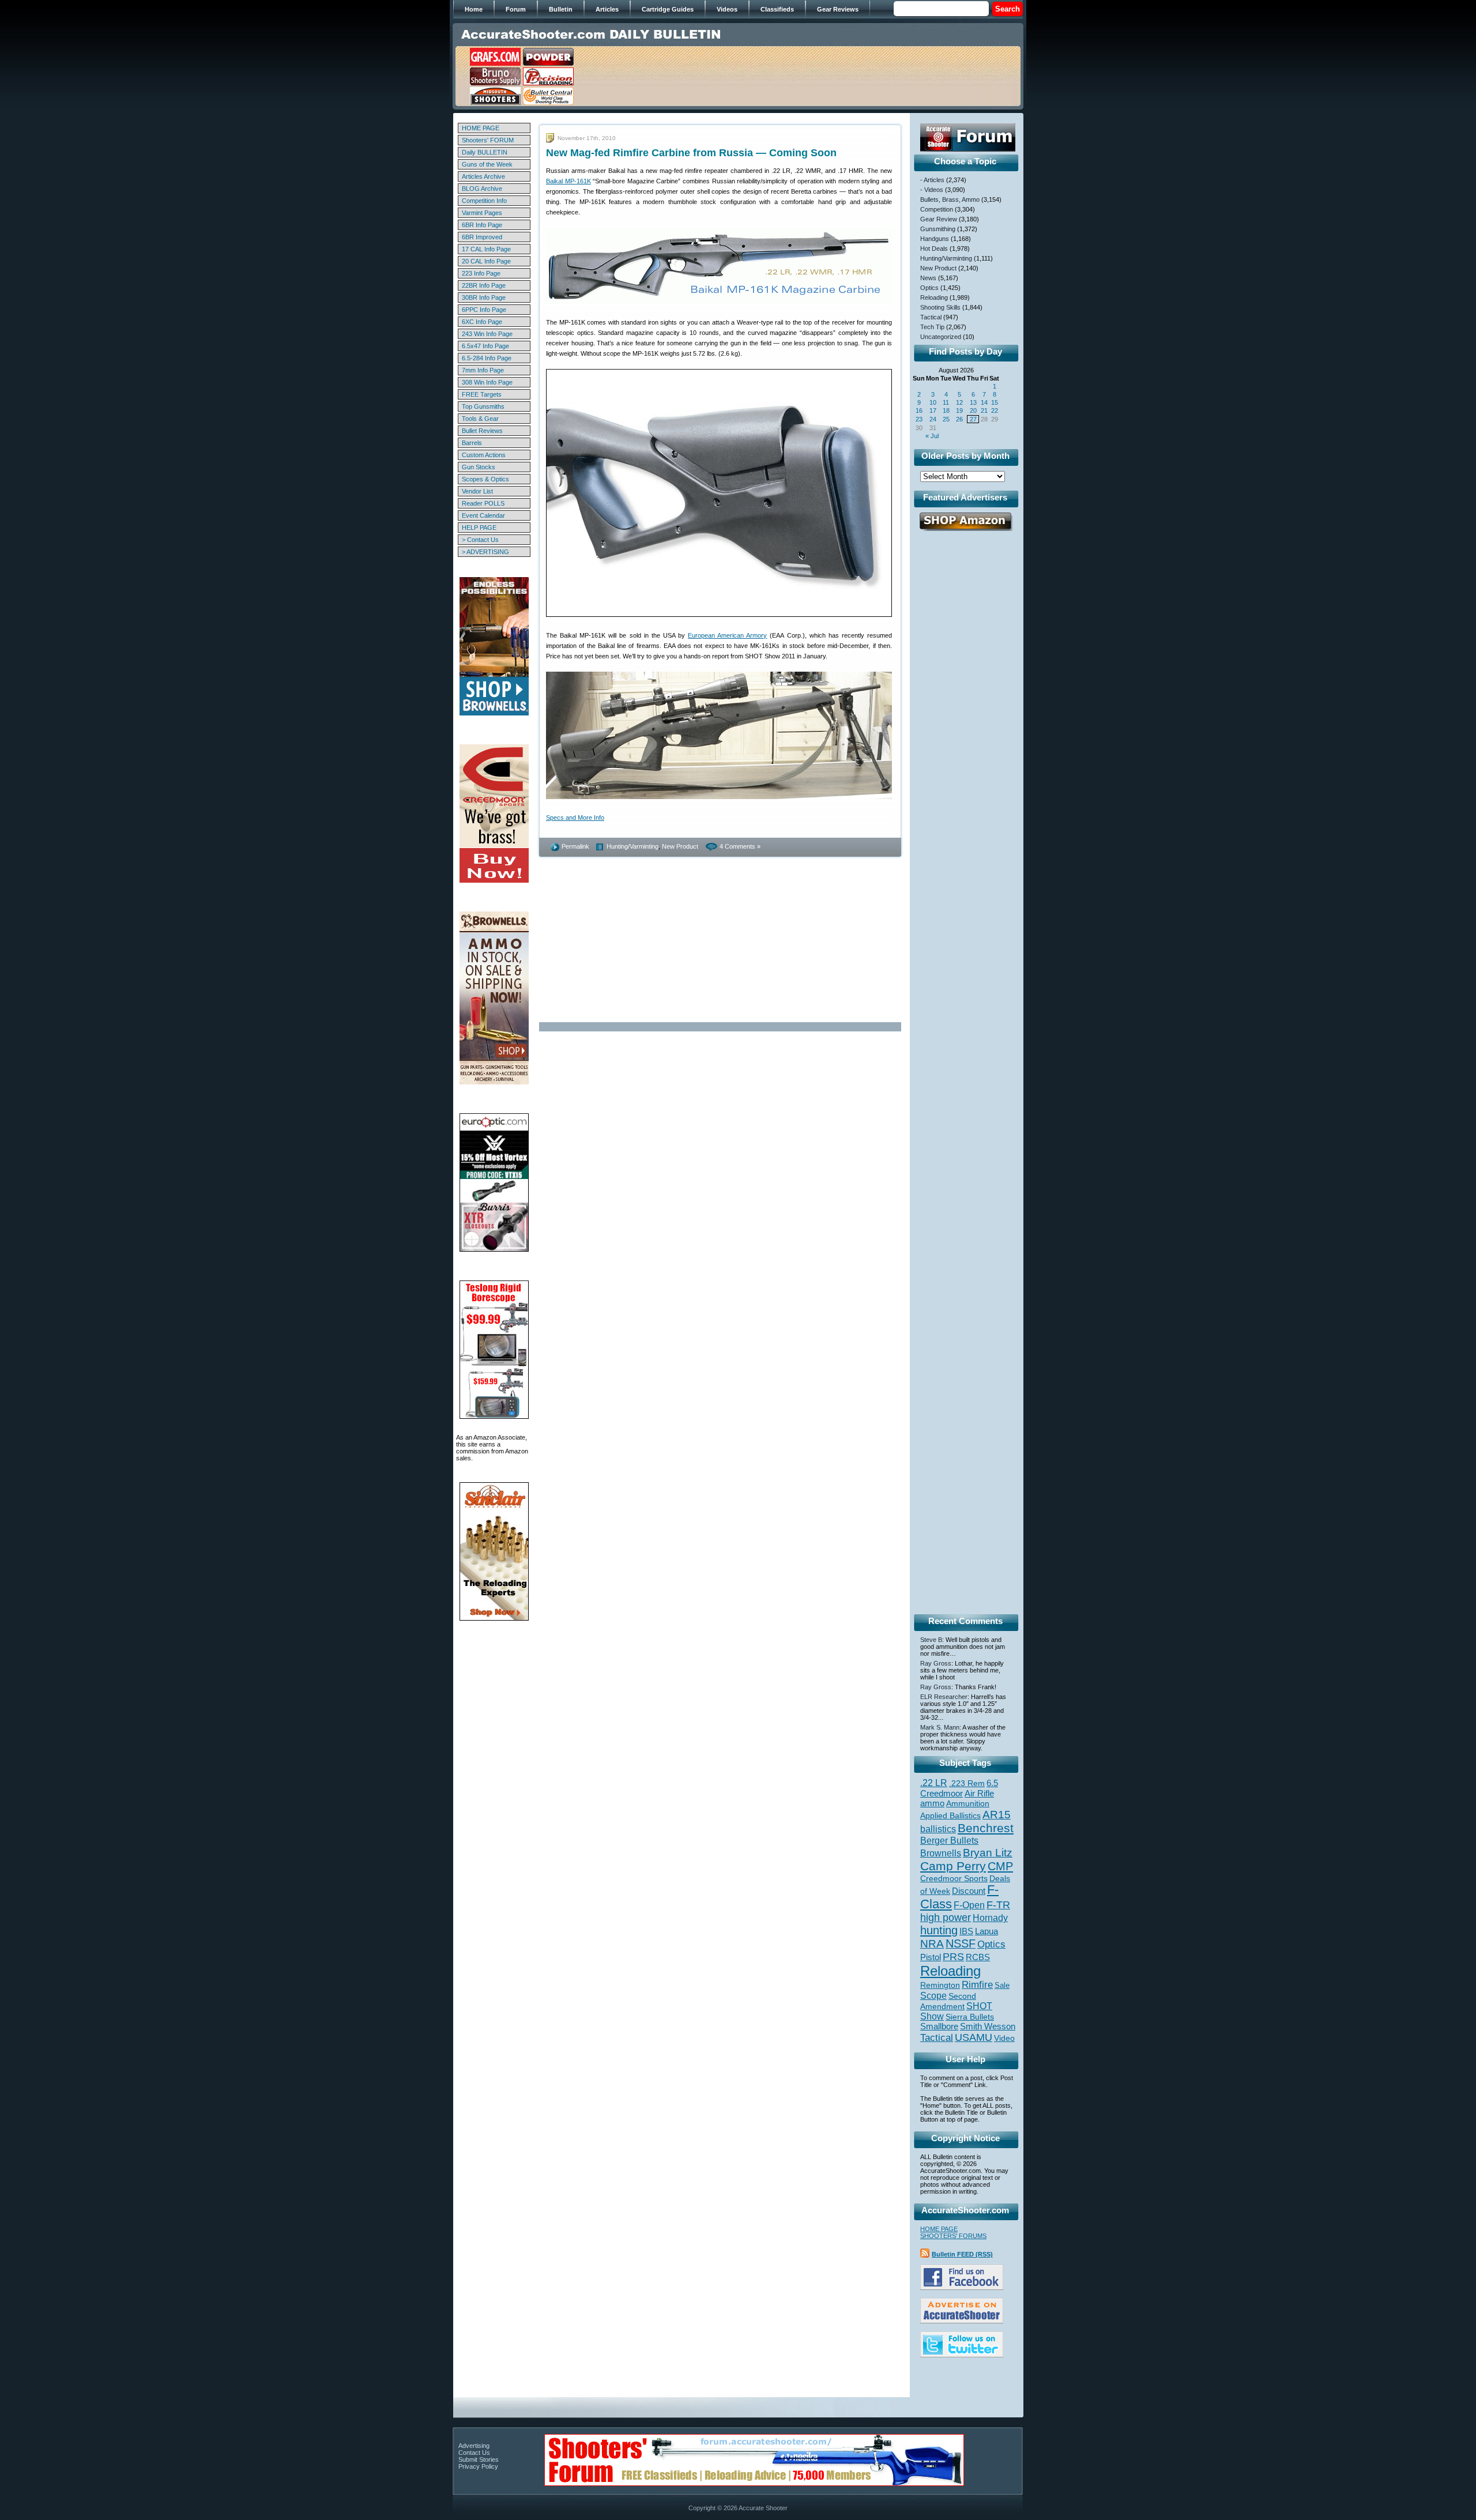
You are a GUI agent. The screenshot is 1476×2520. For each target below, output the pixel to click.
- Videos (932, 190)
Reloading (934, 297)
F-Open (969, 1905)
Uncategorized (941, 337)
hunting (939, 1930)
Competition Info (484, 201)
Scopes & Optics (485, 479)
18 (946, 410)
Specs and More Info (575, 818)
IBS (966, 1931)
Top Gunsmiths (483, 406)
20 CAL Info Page (486, 261)
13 (973, 402)
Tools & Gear (480, 419)
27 (973, 419)
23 (919, 419)
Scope (933, 1996)
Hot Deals (934, 248)
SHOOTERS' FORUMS (953, 2236)
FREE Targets (482, 394)
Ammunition (968, 1803)
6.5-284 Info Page (487, 358)
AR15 (997, 1814)
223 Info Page (481, 273)
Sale (1002, 1985)
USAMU (974, 2037)
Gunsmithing (938, 229)
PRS (953, 1956)
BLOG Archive (482, 189)
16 (919, 410)
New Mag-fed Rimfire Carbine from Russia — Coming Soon (691, 153)
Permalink (575, 846)
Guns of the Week (487, 164)
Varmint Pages (482, 213)
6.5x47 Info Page (485, 346)
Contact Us (474, 2453)
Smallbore (939, 2026)
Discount (969, 1891)
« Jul (932, 436)
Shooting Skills (940, 307)
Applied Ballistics (950, 1815)
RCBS (978, 1957)
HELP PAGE (479, 528)
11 (946, 402)
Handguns (935, 239)
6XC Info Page (482, 322)
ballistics (938, 1829)
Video (1004, 2038)
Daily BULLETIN (485, 152)
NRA (932, 1944)
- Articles (932, 180)
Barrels (472, 443)
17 (933, 410)
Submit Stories (479, 2459)
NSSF (961, 1943)
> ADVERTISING (485, 552)
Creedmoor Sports (954, 1878)
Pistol (931, 1957)
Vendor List (477, 491)
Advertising (474, 2446)
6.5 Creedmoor (959, 1788)
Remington (940, 1985)
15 (995, 402)
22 (995, 410)
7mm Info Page (483, 370)
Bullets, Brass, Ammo (950, 199)
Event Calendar (483, 515)
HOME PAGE (481, 128)
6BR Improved (482, 237)
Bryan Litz (988, 1852)
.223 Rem (967, 1783)
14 (984, 402)
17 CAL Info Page (486, 249)
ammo (932, 1803)
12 (959, 402)
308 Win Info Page (487, 382)
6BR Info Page (482, 225)
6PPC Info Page (484, 310)
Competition (937, 209)
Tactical (931, 317)
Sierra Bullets (970, 2017)
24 (933, 419)
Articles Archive (483, 176)
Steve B (931, 1640)
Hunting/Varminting (632, 846)
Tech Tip (932, 327)
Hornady (990, 1918)
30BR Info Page (484, 297)
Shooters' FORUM (488, 140)
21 (984, 410)
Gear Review (939, 219)
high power (946, 1918)
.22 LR (934, 1783)
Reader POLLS (483, 503)
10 (933, 402)
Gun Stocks (479, 467)
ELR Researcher (944, 1697)
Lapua (986, 1931)
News (928, 278)
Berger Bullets (949, 1840)
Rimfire (977, 1985)
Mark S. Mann (940, 1727)
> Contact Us (480, 540)
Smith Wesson (988, 2026)
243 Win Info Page (487, 334)
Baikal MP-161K (568, 181)
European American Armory (727, 635)
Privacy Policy (478, 2466)
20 (973, 410)
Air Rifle (979, 1793)
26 (959, 419)
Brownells (941, 1853)
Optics (929, 288)
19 (959, 410)
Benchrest (986, 1828)
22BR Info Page (484, 285)
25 (946, 419)
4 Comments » (740, 846)
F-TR (998, 1905)
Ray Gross (936, 1663)
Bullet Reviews (482, 431)
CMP (1000, 1866)
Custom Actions (484, 455)
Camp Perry (953, 1866)
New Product (680, 846)
